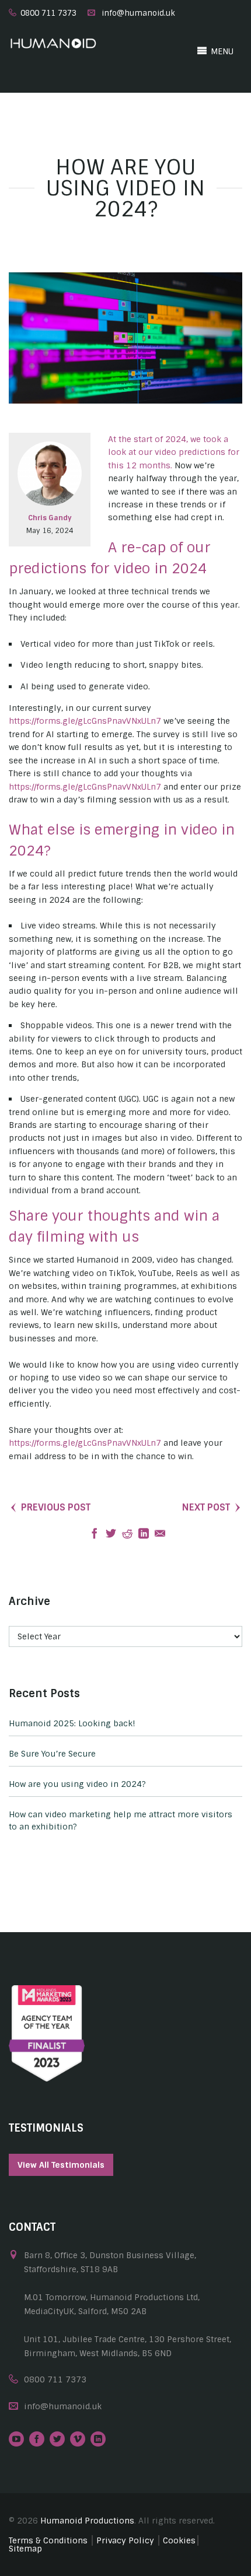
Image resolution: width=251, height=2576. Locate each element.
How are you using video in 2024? (77, 1784)
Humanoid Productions (87, 2521)
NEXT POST (206, 1507)
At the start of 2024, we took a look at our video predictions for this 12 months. (174, 452)
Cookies (179, 2540)
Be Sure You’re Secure (52, 1754)
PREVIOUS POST (56, 1507)
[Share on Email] (160, 1534)
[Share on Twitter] (111, 1534)
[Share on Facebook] (95, 1534)
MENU (221, 51)
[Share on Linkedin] (144, 1534)
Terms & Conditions (48, 2540)
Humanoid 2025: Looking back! (72, 1723)
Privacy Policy (125, 2540)
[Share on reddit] (127, 1534)
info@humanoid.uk (138, 13)
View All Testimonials (61, 2165)
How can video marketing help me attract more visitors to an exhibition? (121, 1820)
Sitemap (25, 2549)
